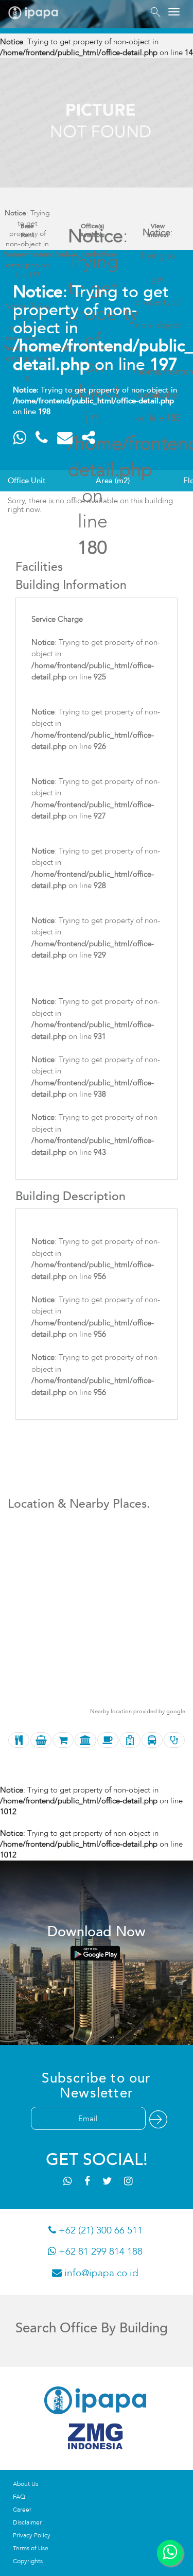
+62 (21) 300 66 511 (99, 2230)
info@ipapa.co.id (100, 2273)
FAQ (19, 2497)
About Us (25, 2484)
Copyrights (28, 2561)
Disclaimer (27, 2522)
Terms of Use (31, 2548)
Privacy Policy (32, 2535)
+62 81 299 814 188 (99, 2251)
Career (22, 2510)
